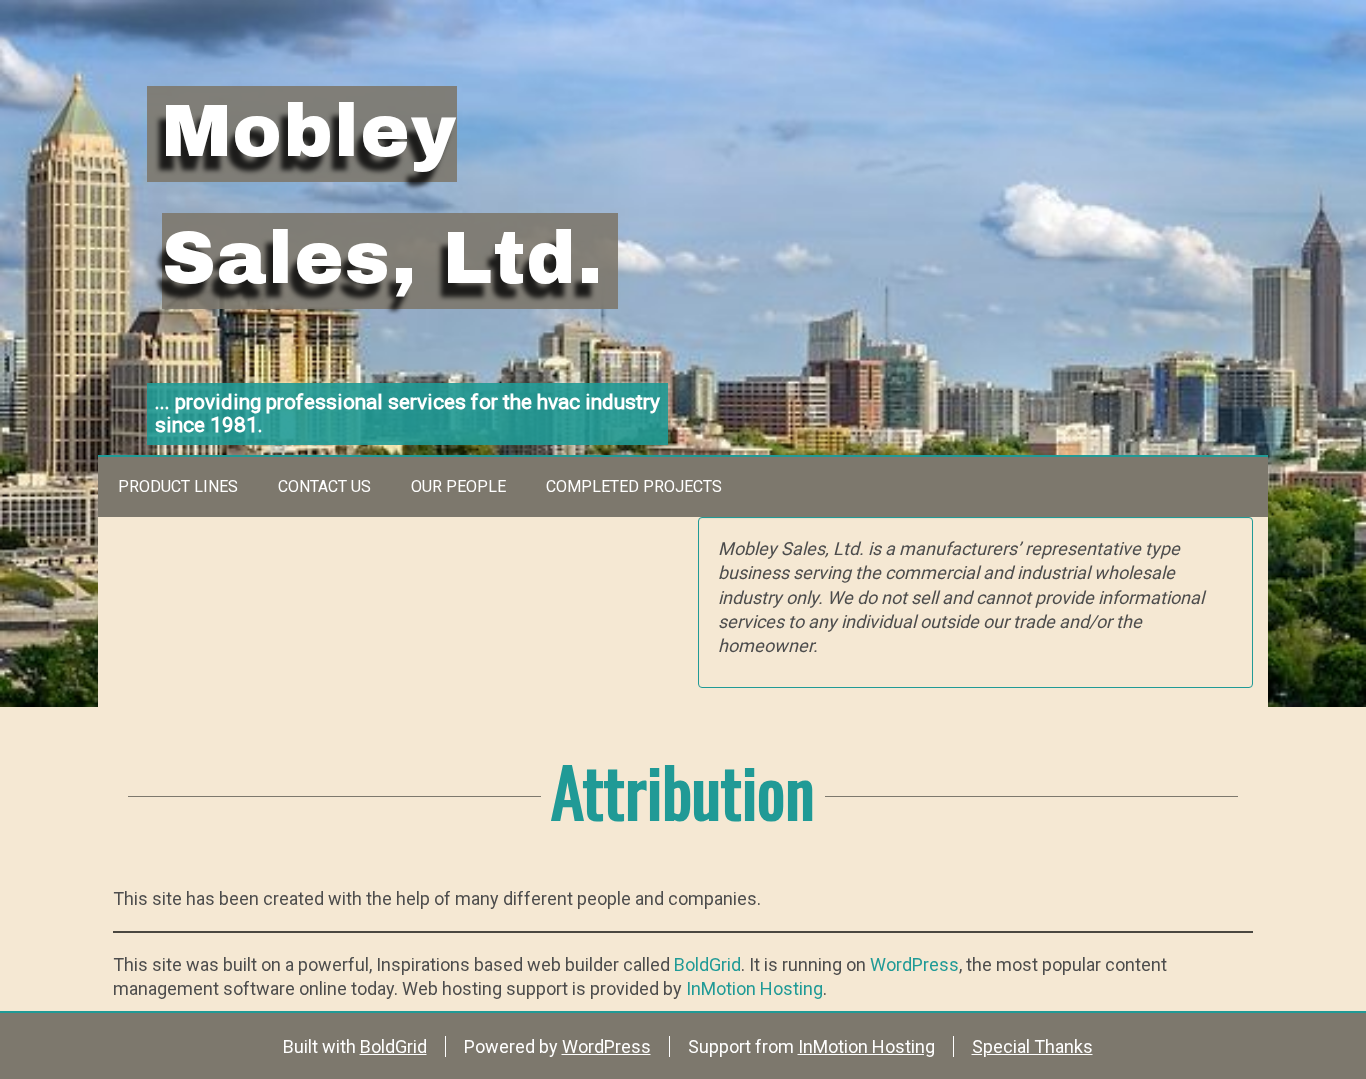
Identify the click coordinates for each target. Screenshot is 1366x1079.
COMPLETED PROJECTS (634, 486)
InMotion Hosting (754, 988)
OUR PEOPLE (458, 486)
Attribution (683, 789)
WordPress (914, 964)
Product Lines (178, 486)
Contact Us (324, 486)
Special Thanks (1032, 1046)
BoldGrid (707, 964)
